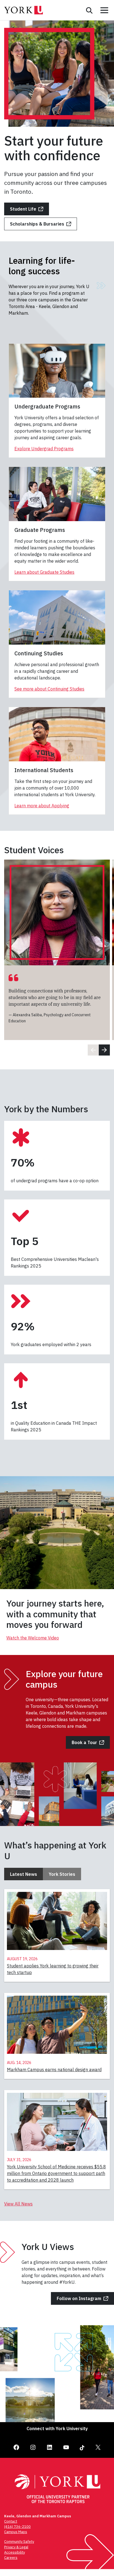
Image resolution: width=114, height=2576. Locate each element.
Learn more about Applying (42, 806)
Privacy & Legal (16, 2547)
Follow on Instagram (79, 2298)
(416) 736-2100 (17, 2527)
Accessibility (15, 2552)
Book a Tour (84, 1742)
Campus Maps (16, 2532)
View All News (18, 2204)
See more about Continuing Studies (49, 689)
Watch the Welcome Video (33, 1638)
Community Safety (19, 2542)
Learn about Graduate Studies (44, 572)
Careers (11, 2558)
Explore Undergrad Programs (44, 449)
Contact (11, 2521)
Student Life (23, 209)
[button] (104, 1050)
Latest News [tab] (24, 1874)
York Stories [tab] (62, 1874)
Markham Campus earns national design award (54, 2070)
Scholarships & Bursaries (37, 224)
